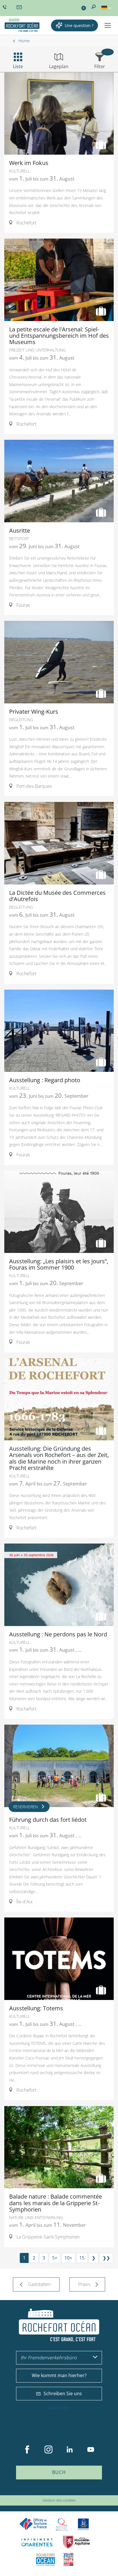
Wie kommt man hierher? (59, 2375)
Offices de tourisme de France (33, 2524)
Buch (59, 2472)
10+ (68, 2258)
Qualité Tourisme (62, 2524)
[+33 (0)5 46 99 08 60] (5, 7)
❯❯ (106, 2258)
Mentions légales (70, 2492)
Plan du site (44, 2492)
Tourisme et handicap (83, 2524)
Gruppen (59, 2408)
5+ (55, 2258)
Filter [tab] (100, 66)
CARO (46, 2559)
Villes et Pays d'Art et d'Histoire (68, 2559)
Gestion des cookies (59, 2500)
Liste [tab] (18, 66)
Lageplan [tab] (59, 66)
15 (82, 2258)
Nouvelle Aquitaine (76, 2542)
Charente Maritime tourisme (37, 2542)
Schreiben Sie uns (63, 2393)
